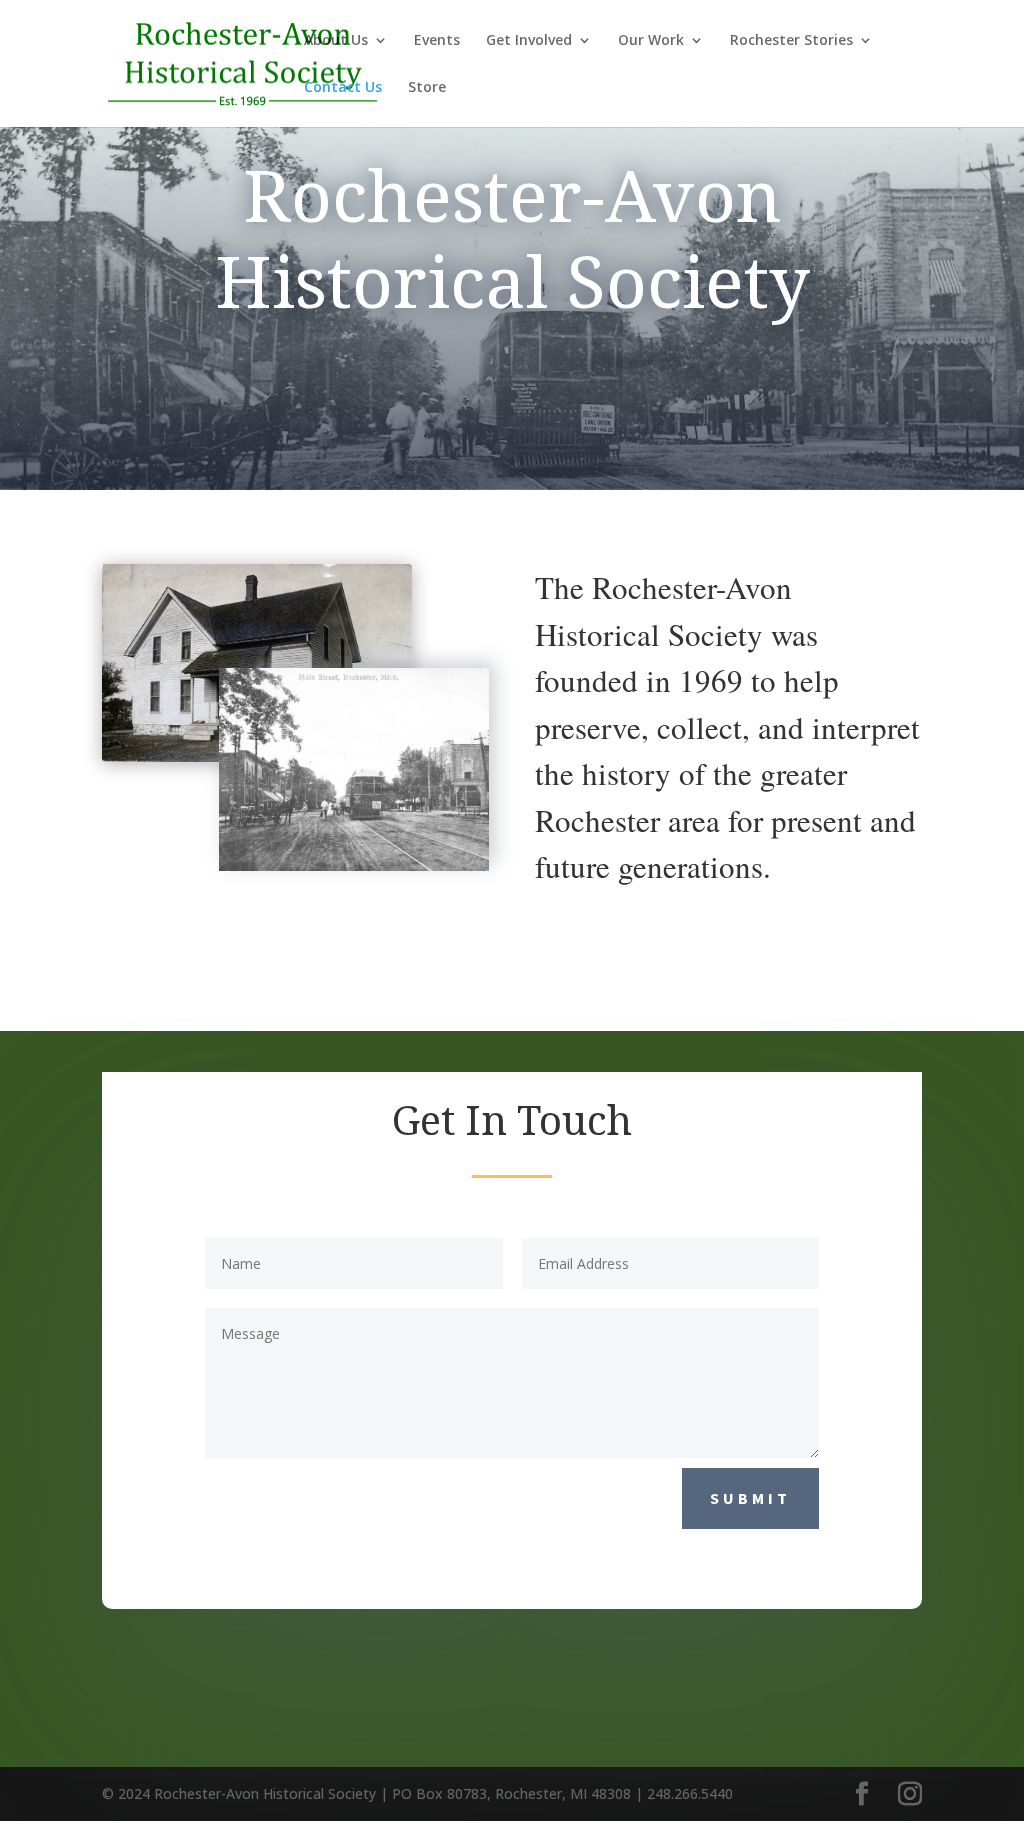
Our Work (651, 41)
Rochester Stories (791, 41)
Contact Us (343, 88)
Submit (750, 1498)
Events (437, 41)
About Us (336, 41)
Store (427, 88)
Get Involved (529, 41)
